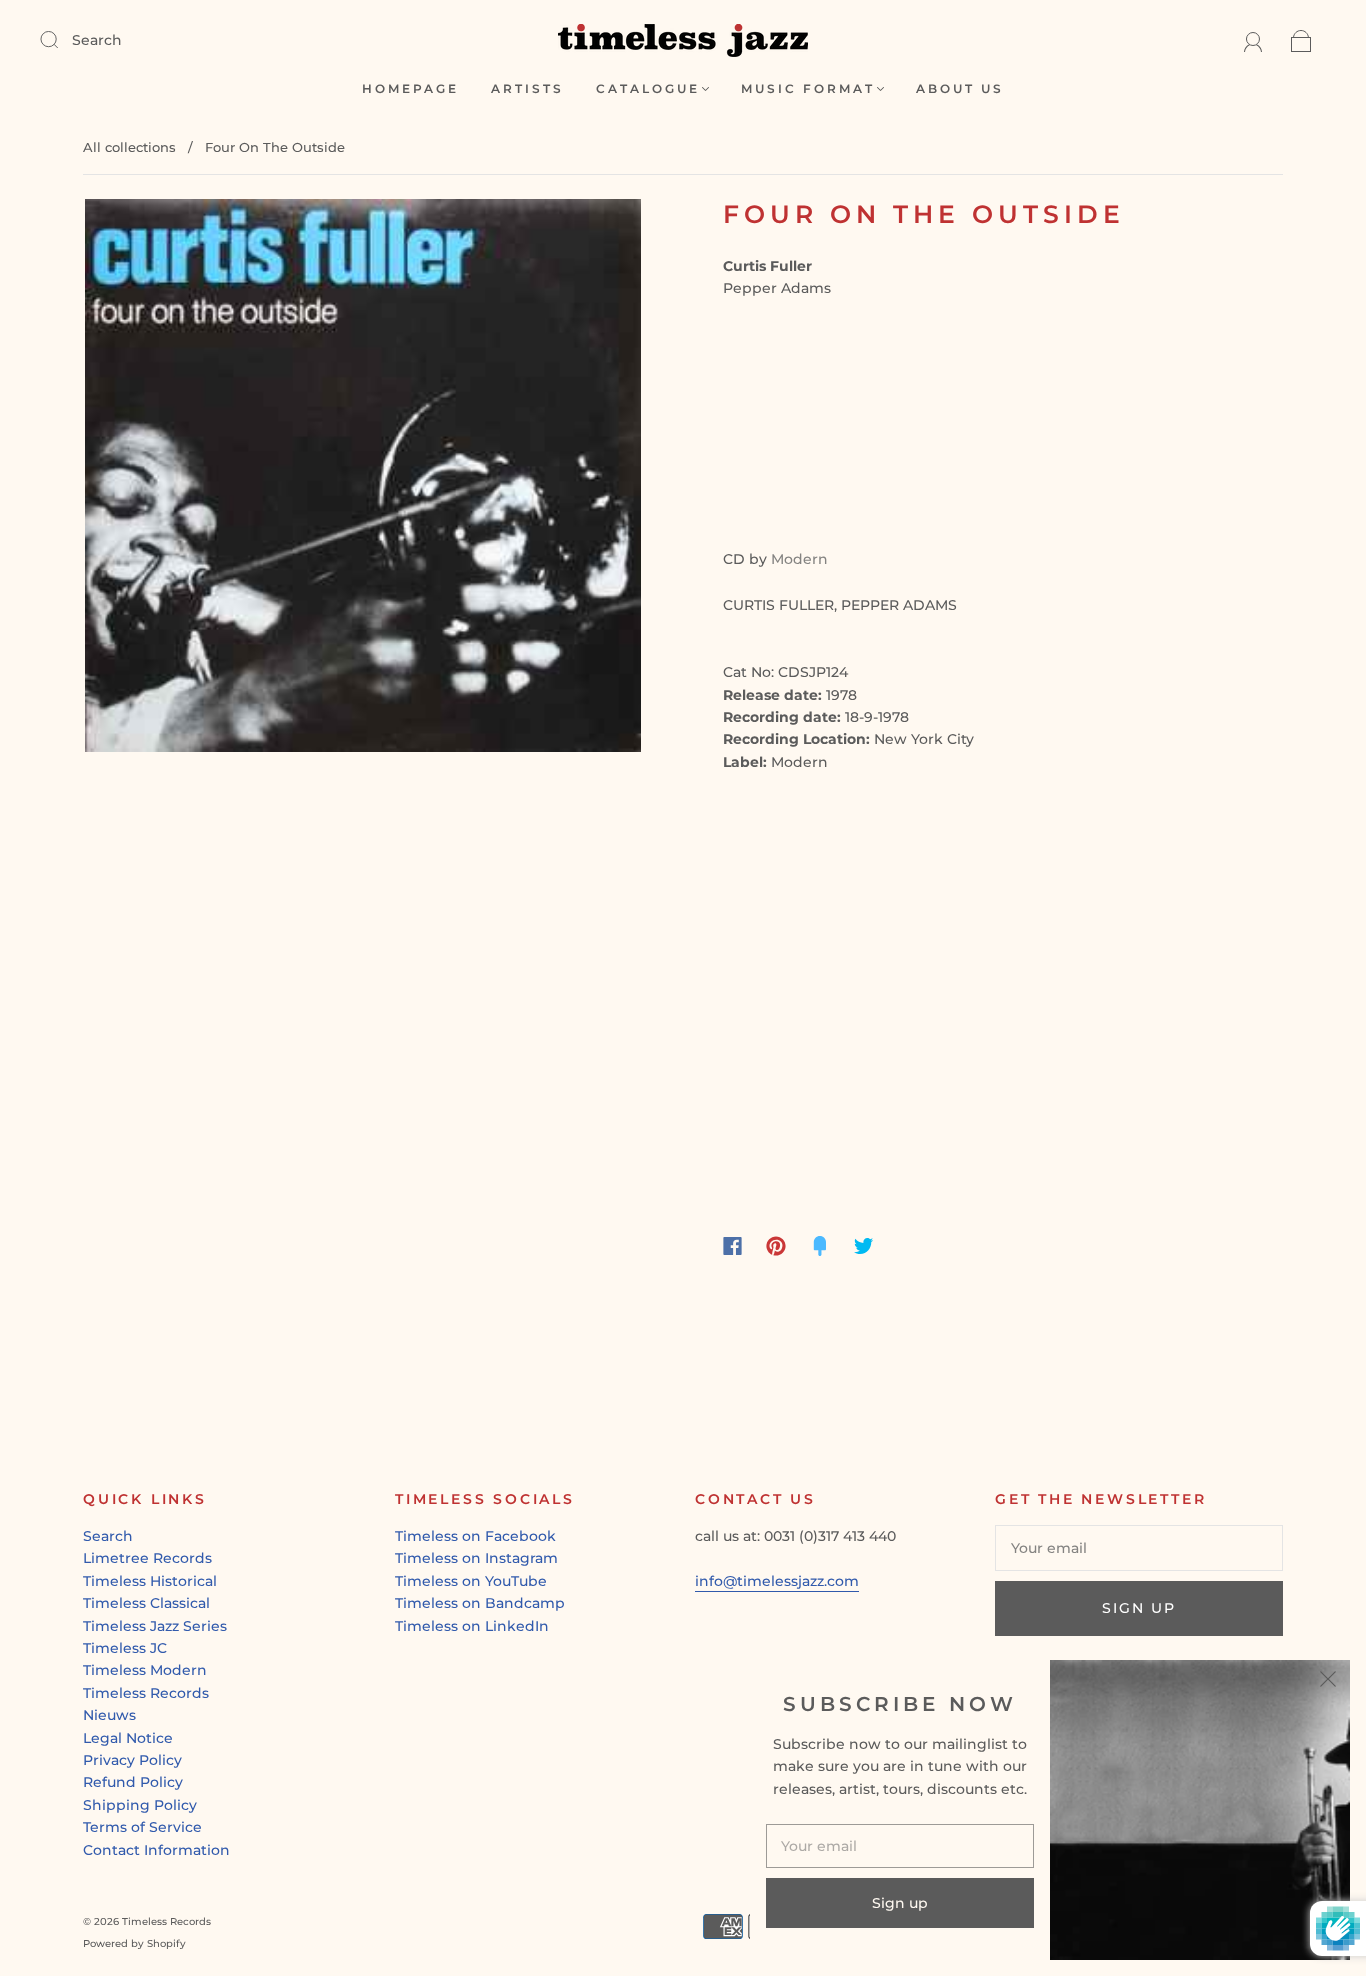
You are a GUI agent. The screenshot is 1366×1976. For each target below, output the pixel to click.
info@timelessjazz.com (777, 1581)
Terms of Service (142, 1827)
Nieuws (109, 1715)
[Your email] (1139, 1548)
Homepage (410, 88)
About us (960, 88)
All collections (129, 147)
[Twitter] (864, 1246)
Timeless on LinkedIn (472, 1626)
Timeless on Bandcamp (480, 1603)
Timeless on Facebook (475, 1536)
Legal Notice (128, 1738)
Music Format (808, 88)
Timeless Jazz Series (155, 1626)
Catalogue (648, 88)
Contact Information (156, 1850)
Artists (527, 88)
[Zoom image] (363, 479)
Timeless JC (125, 1648)
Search (97, 40)
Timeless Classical (146, 1603)
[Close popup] (1328, 1682)
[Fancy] (820, 1246)
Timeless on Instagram (476, 1558)
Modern (799, 559)
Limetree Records (147, 1558)
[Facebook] (732, 1246)
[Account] (1253, 40)
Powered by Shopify (134, 1943)
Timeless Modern (145, 1670)
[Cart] (1301, 40)
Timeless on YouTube (471, 1581)
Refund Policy (133, 1782)
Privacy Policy (132, 1760)
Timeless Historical (150, 1581)
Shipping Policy (140, 1805)
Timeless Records (146, 1693)
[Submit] (62, 39)
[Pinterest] (776, 1246)
